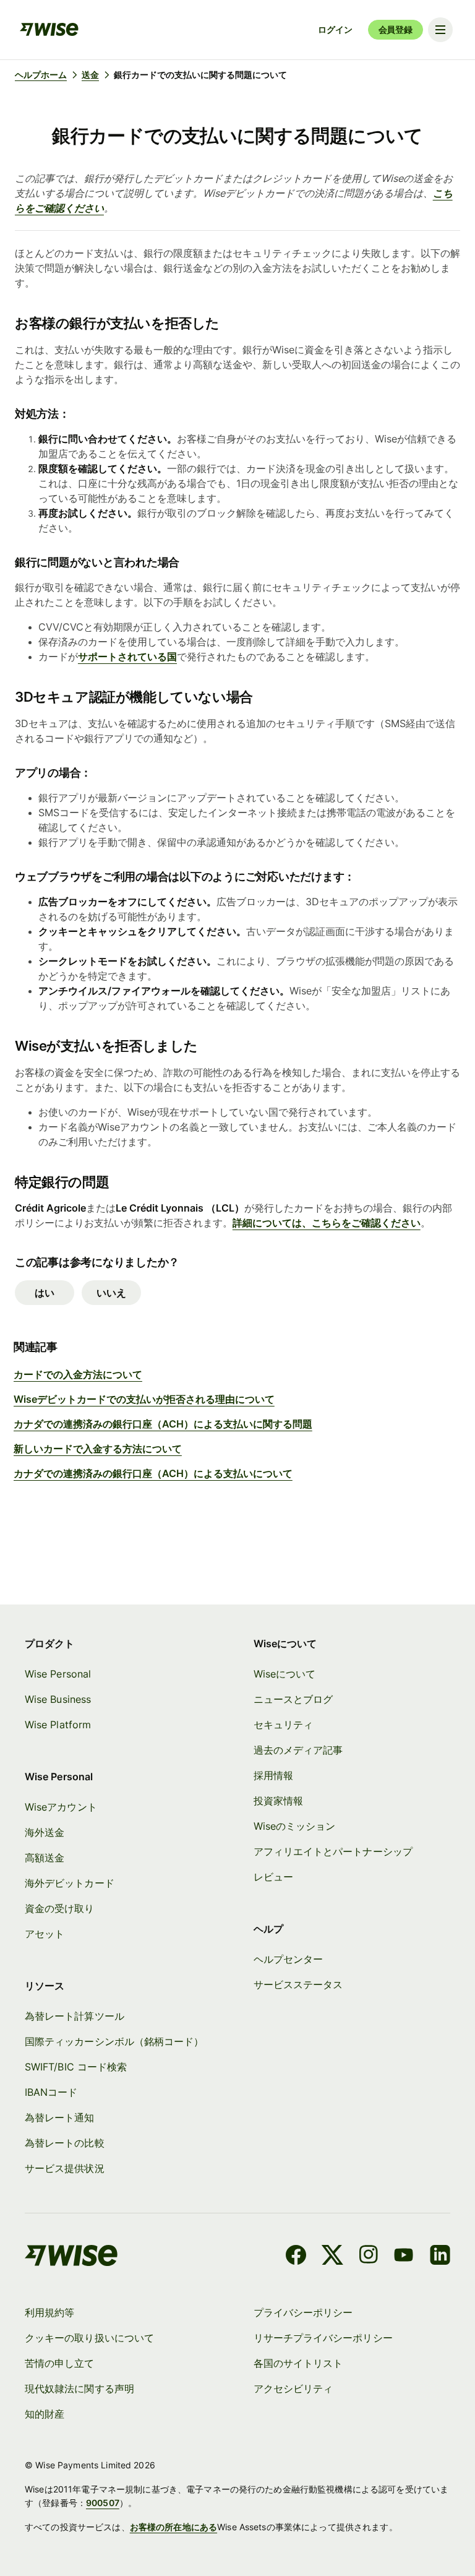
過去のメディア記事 (298, 1750)
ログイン (335, 29)
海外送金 (45, 1832)
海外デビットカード (70, 1883)
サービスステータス (298, 1984)
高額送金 (45, 1858)
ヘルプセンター (289, 1959)
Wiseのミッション (295, 1826)
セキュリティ (283, 1725)
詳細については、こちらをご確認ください (327, 1223)
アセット (45, 1934)
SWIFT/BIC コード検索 (76, 2067)
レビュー (273, 1877)
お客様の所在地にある (173, 2527)
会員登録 (396, 29)
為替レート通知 (60, 2117)
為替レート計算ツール (75, 2016)
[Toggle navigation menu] (440, 30)
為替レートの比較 (65, 2143)
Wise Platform (58, 1725)
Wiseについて (285, 1674)
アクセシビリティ (293, 2389)
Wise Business (58, 1699)
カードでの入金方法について (78, 1374)
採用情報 (273, 1775)
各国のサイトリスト (298, 2363)
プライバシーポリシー (303, 2312)
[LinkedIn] (440, 2257)
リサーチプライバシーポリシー (323, 2338)
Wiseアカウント (61, 1807)
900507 (103, 2503)
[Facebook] (296, 2257)
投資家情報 (278, 1801)
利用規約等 (49, 2312)
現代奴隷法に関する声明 (79, 2389)
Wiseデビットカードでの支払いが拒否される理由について (144, 1399)
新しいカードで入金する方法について (98, 1449)
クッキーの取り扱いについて (89, 2338)
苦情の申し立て (60, 2363)
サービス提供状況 (65, 2168)
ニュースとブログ (293, 1699)
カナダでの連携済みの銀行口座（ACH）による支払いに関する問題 (163, 1424)
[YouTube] (404, 2257)
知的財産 (45, 2414)
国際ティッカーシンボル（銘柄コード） (114, 2041)
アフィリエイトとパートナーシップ (333, 1851)
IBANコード (51, 2092)
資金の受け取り (60, 1908)
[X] (332, 2257)
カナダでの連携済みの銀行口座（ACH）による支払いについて (153, 1473)
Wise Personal (58, 1674)
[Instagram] (369, 2257)
